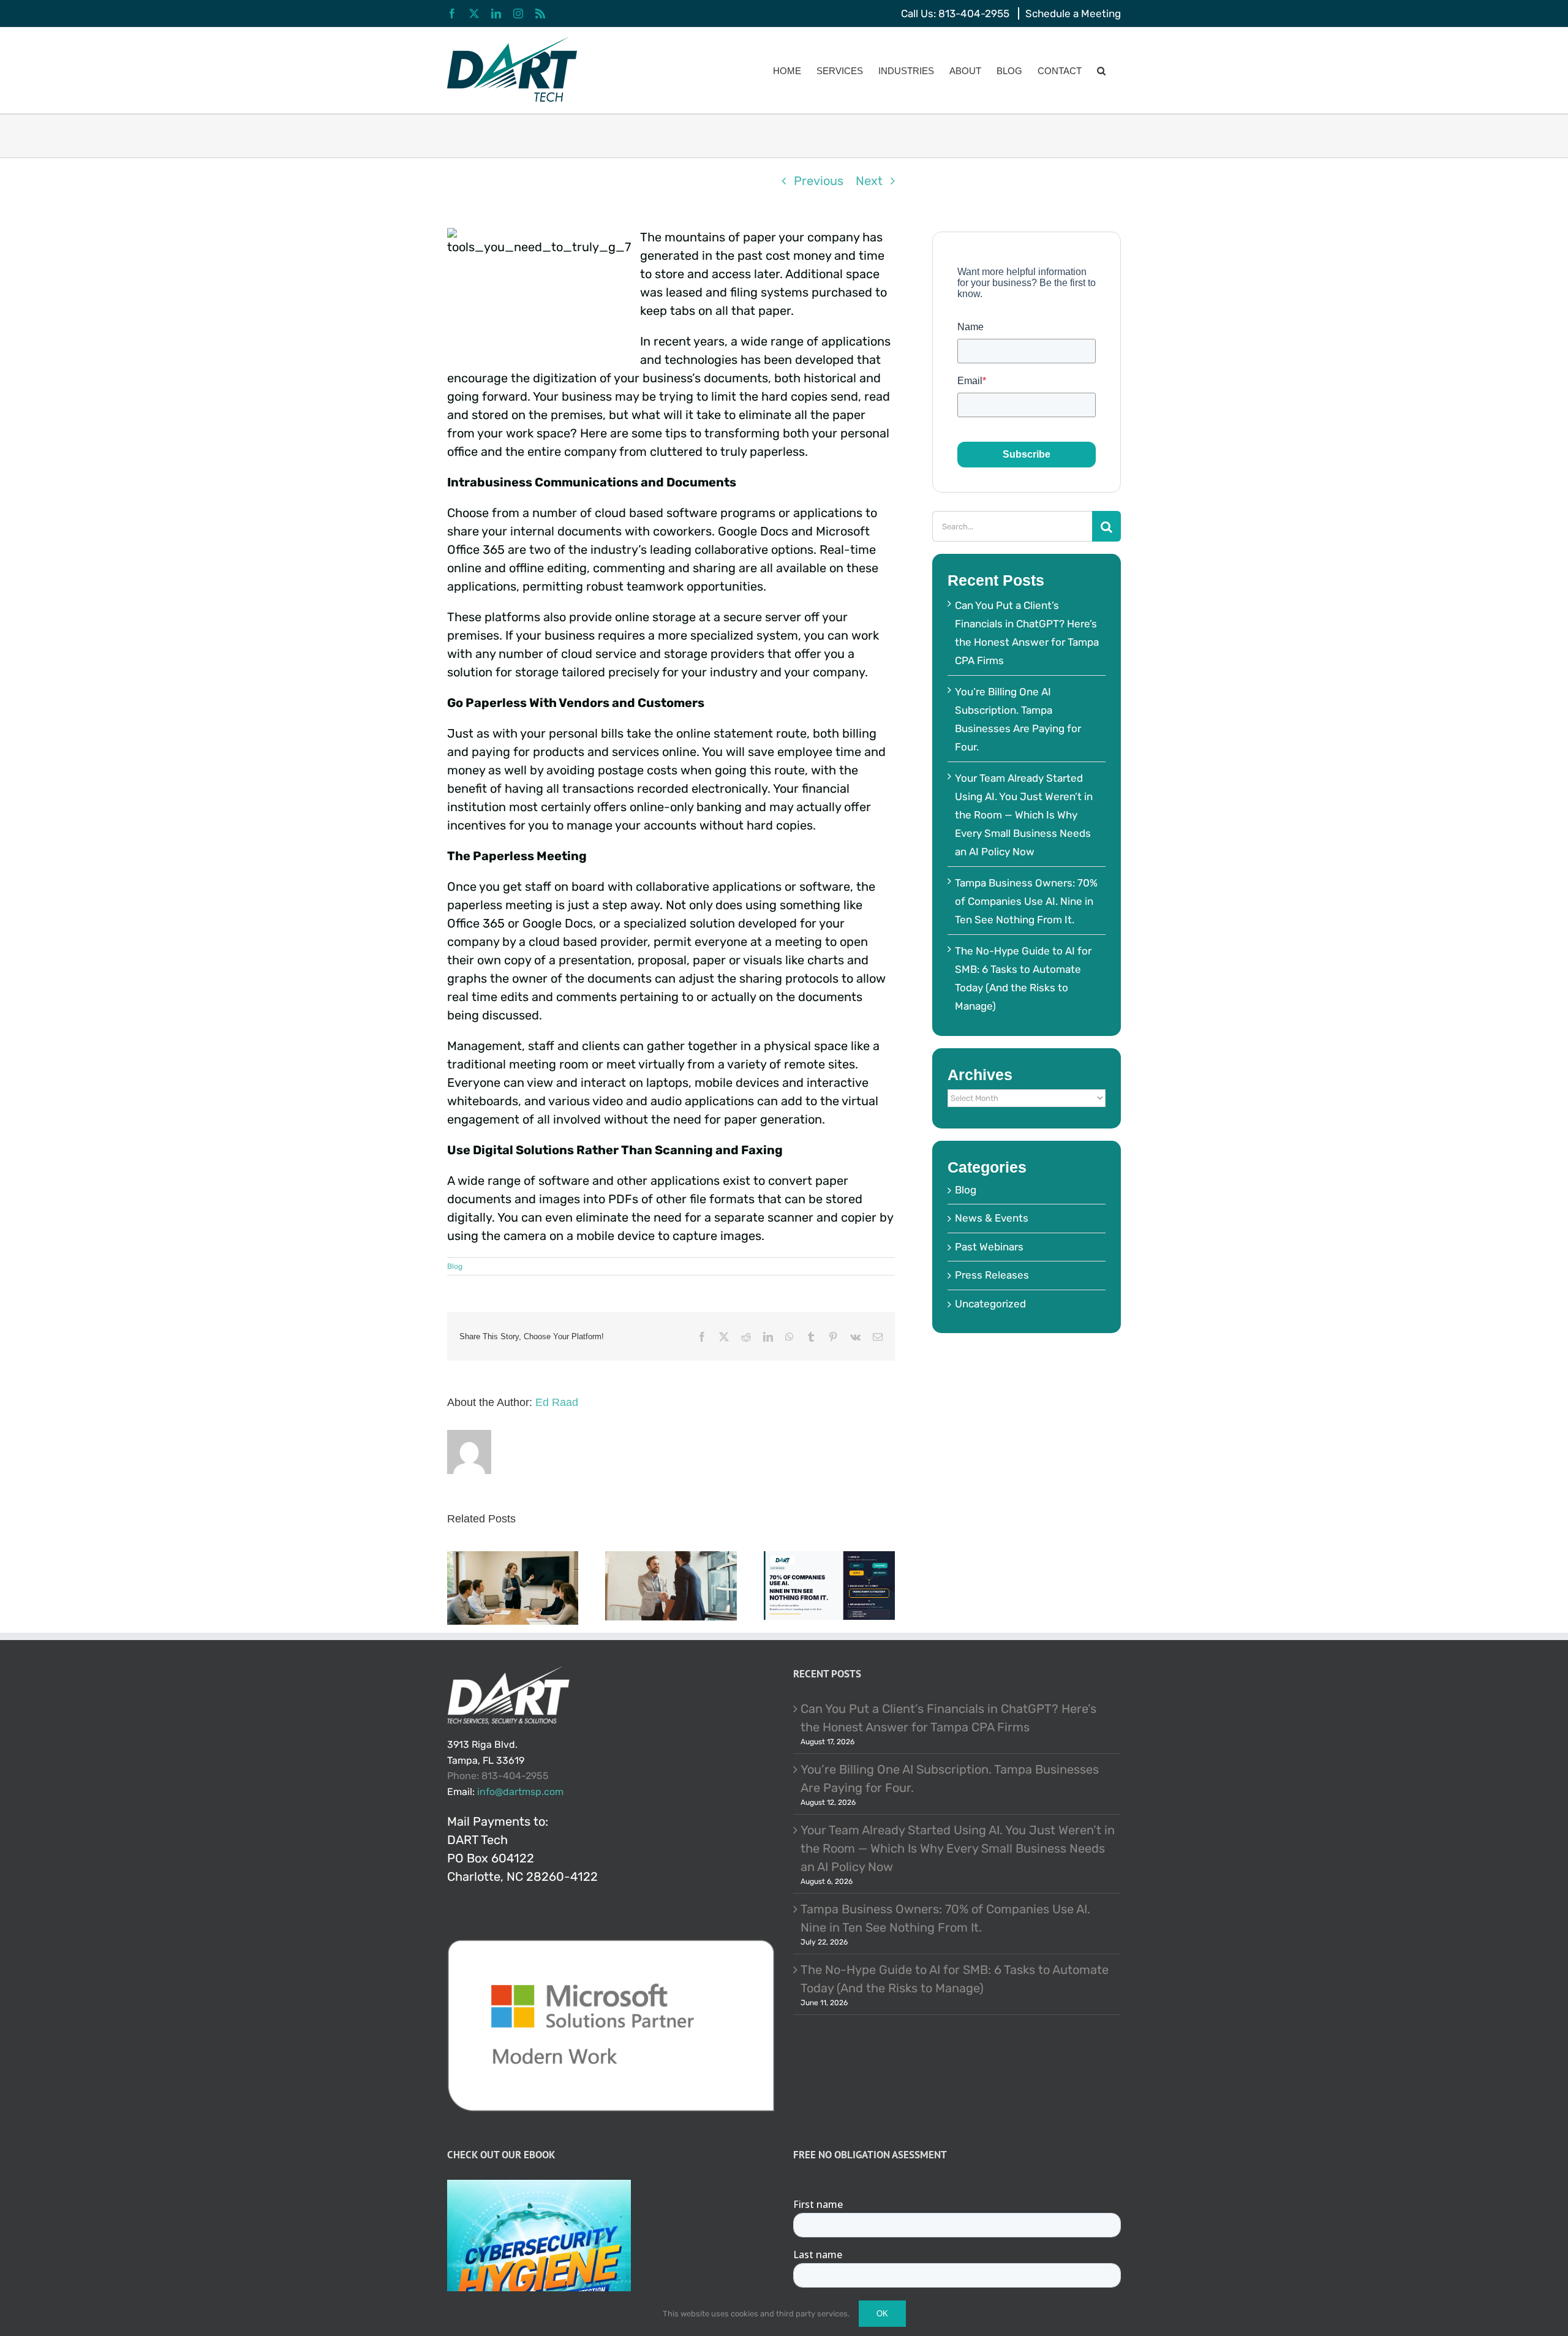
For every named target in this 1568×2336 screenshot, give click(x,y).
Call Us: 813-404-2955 (955, 13)
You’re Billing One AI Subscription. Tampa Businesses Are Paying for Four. (950, 1778)
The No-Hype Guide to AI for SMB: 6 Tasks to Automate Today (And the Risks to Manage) (955, 1979)
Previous (819, 181)
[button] (1101, 70)
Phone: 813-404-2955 (498, 1776)
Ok (882, 2314)
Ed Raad (557, 1402)
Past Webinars (989, 1247)
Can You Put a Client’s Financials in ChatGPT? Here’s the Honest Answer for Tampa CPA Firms (948, 1718)
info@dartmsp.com (520, 1792)
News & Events (992, 1218)
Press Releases (992, 1275)
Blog (455, 1266)
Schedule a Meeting (1073, 13)
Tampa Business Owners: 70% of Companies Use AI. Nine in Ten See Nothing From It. (1026, 901)
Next (869, 181)
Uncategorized (990, 1304)
